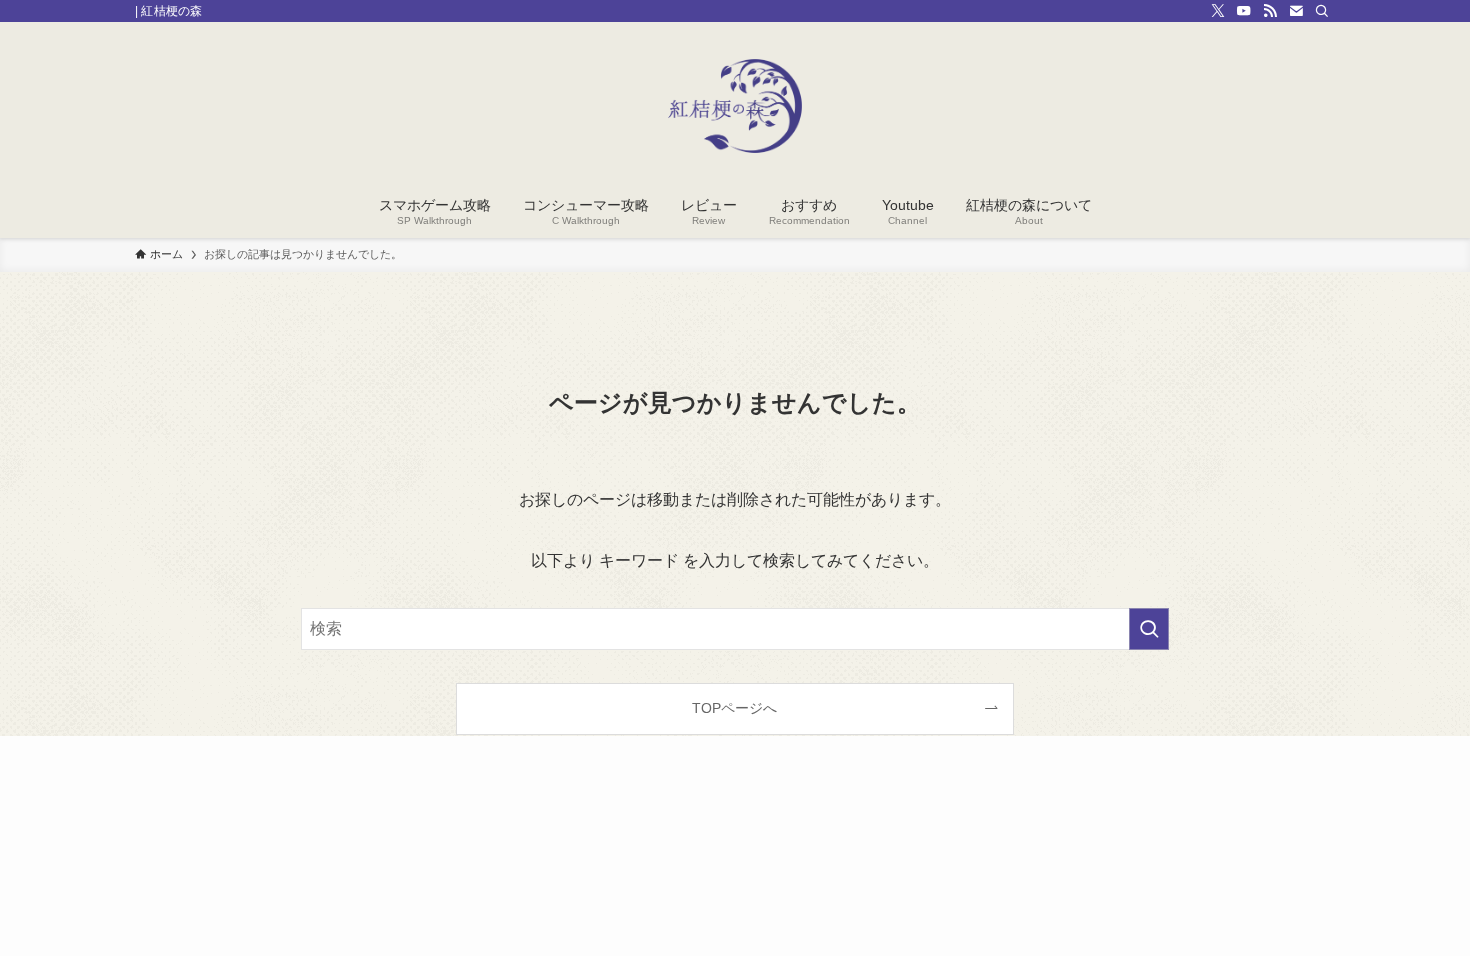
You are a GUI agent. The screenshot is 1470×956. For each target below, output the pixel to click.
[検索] (1322, 11)
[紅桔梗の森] (735, 106)
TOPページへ (734, 708)
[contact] (1296, 11)
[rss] (1270, 11)
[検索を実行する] (1149, 629)
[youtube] (1244, 11)
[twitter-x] (1218, 11)
